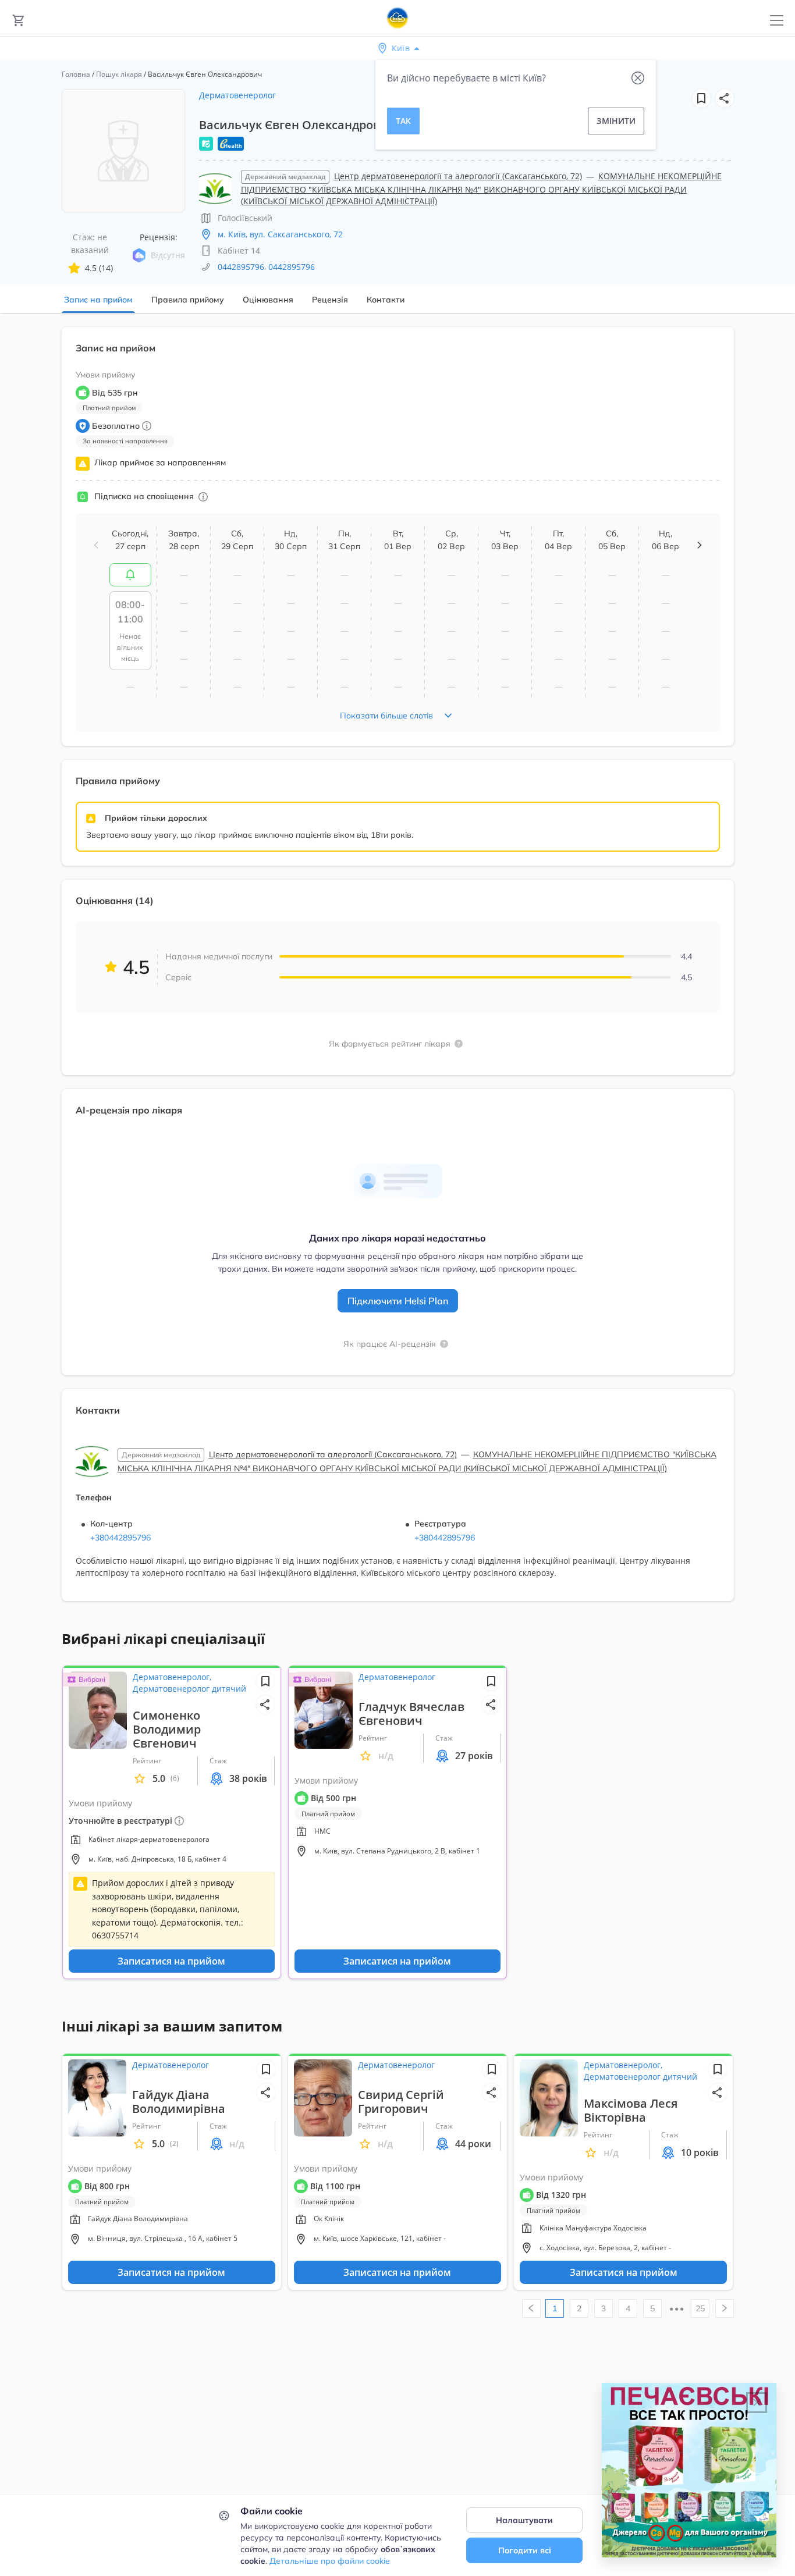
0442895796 (241, 267)
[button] (725, 98)
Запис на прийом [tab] (98, 300)
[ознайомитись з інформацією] (130, 575)
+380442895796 (120, 1538)
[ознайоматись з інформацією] (203, 497)
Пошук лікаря (119, 74)
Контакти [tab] (386, 300)
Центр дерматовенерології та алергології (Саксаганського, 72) (458, 176)
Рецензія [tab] (330, 300)
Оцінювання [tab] (268, 300)
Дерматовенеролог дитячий (189, 1689)
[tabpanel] (397, 971)
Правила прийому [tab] (188, 300)
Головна (76, 74)
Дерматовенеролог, (172, 1677)
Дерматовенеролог (237, 95)
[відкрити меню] (777, 21)
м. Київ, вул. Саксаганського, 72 (280, 234)
